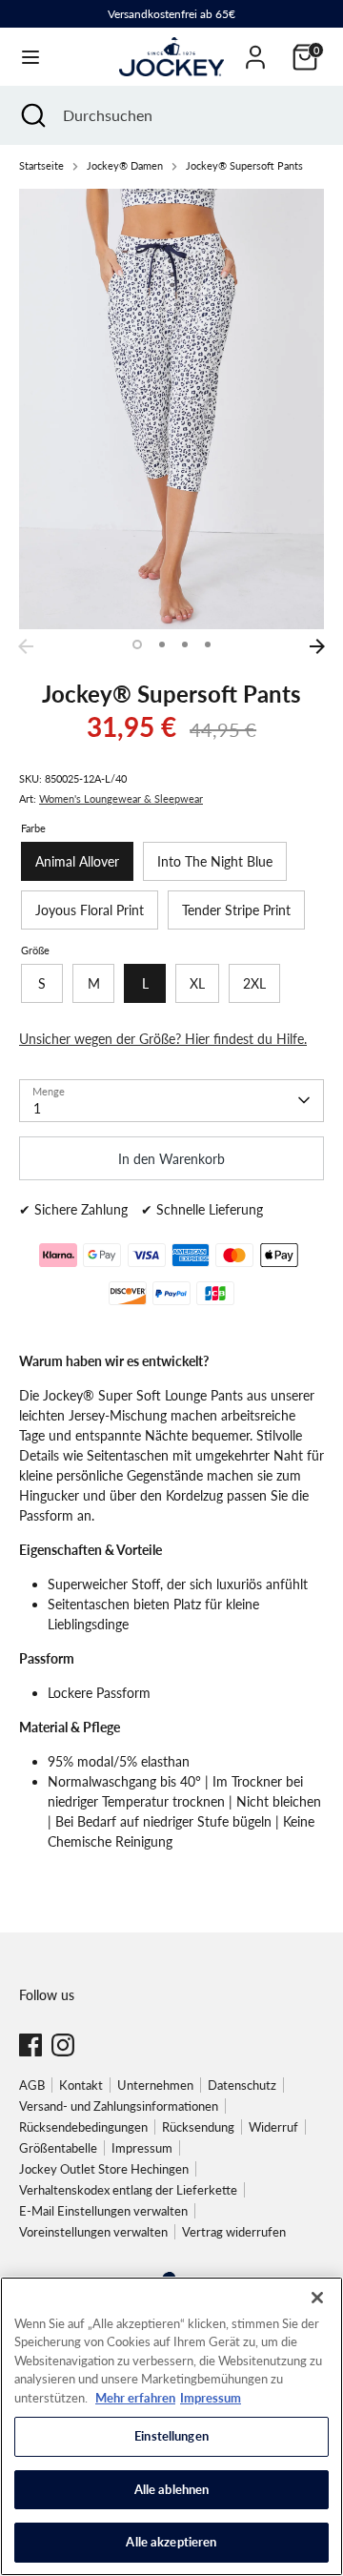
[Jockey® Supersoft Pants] (171, 409)
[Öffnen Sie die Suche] (31, 115)
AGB (32, 2085)
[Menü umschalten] (30, 57)
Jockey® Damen (125, 166)
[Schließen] (317, 2298)
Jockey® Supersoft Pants (244, 166)
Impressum (142, 2148)
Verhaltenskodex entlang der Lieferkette (128, 2190)
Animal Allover (77, 861)
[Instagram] (63, 2045)
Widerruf (273, 2127)
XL (197, 983)
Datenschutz (242, 2085)
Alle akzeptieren (171, 2542)
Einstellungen (171, 2436)
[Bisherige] (26, 646)
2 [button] (162, 644)
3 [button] (185, 644)
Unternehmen (155, 2085)
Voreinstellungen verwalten (93, 2232)
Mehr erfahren (135, 2398)
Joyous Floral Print (90, 910)
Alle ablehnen (172, 2489)
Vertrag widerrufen (234, 2232)
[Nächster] (317, 646)
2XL (254, 983)
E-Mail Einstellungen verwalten (103, 2211)
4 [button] (208, 644)
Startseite (41, 166)
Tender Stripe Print (236, 910)
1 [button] (137, 644)
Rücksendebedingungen (83, 2127)
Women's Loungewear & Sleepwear (121, 799)
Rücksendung (198, 2127)
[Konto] (255, 48)
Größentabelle (58, 2148)
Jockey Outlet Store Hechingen (104, 2169)
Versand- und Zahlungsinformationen (119, 2106)
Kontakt (81, 2085)
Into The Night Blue (215, 861)
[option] (171, 409)
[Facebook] (30, 2045)
